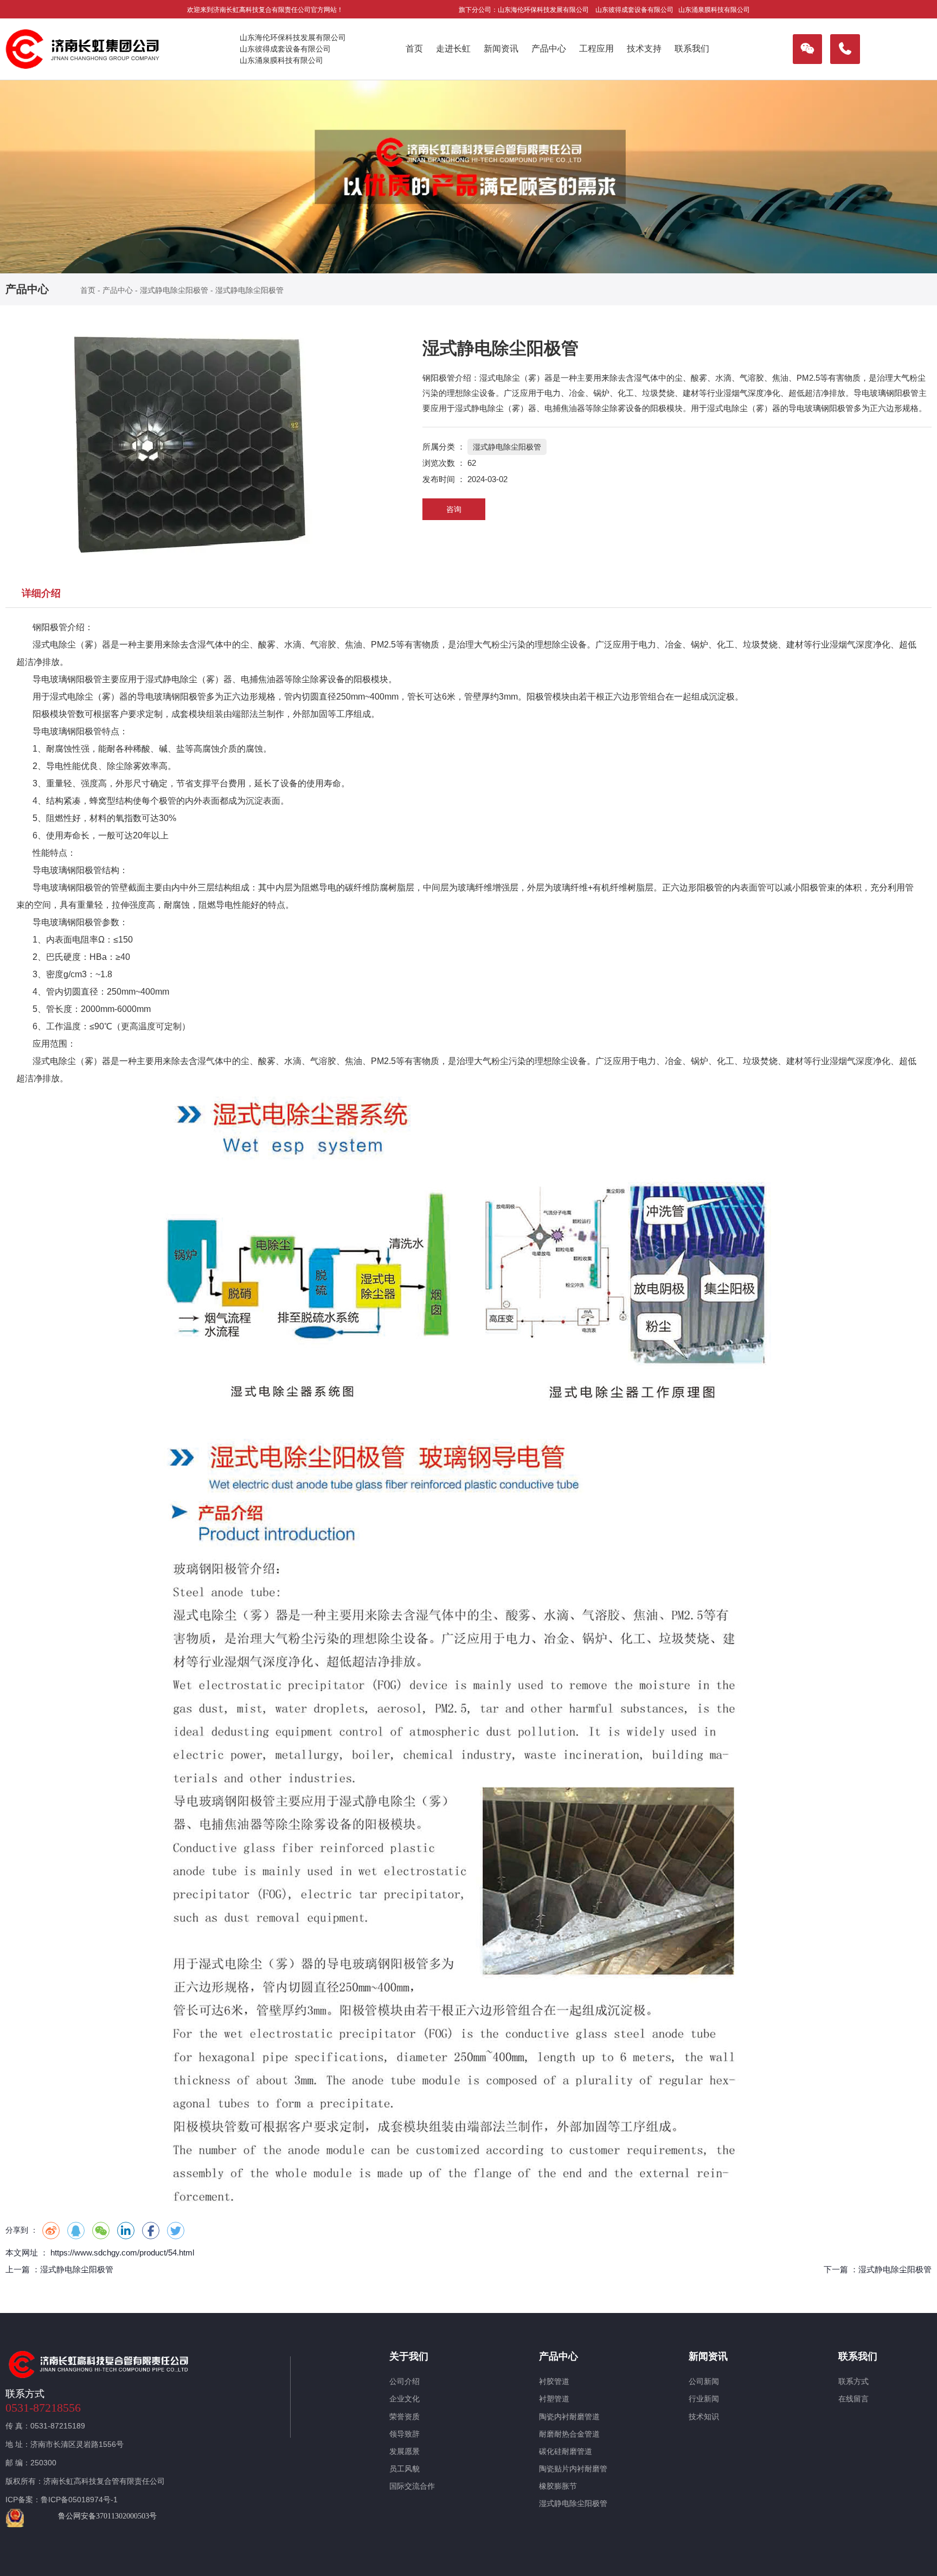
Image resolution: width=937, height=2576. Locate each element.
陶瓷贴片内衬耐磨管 (573, 2469)
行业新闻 (704, 2399)
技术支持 (644, 49)
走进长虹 (453, 49)
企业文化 (405, 2399)
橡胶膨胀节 (558, 2486)
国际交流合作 (412, 2486)
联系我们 (692, 49)
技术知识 (704, 2417)
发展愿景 (405, 2451)
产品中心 (549, 49)
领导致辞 (405, 2434)
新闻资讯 (501, 49)
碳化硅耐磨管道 (566, 2451)
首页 (414, 49)
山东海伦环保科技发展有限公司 (543, 10)
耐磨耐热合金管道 (569, 2434)
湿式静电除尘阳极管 (174, 290)
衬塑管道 (554, 2399)
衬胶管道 (554, 2381)
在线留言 (853, 2399)
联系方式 (853, 2381)
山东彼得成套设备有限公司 (634, 10)
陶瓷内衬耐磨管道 (569, 2417)
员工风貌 (405, 2469)
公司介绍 (405, 2381)
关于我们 (409, 2356)
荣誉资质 (405, 2417)
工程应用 (596, 49)
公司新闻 (704, 2381)
